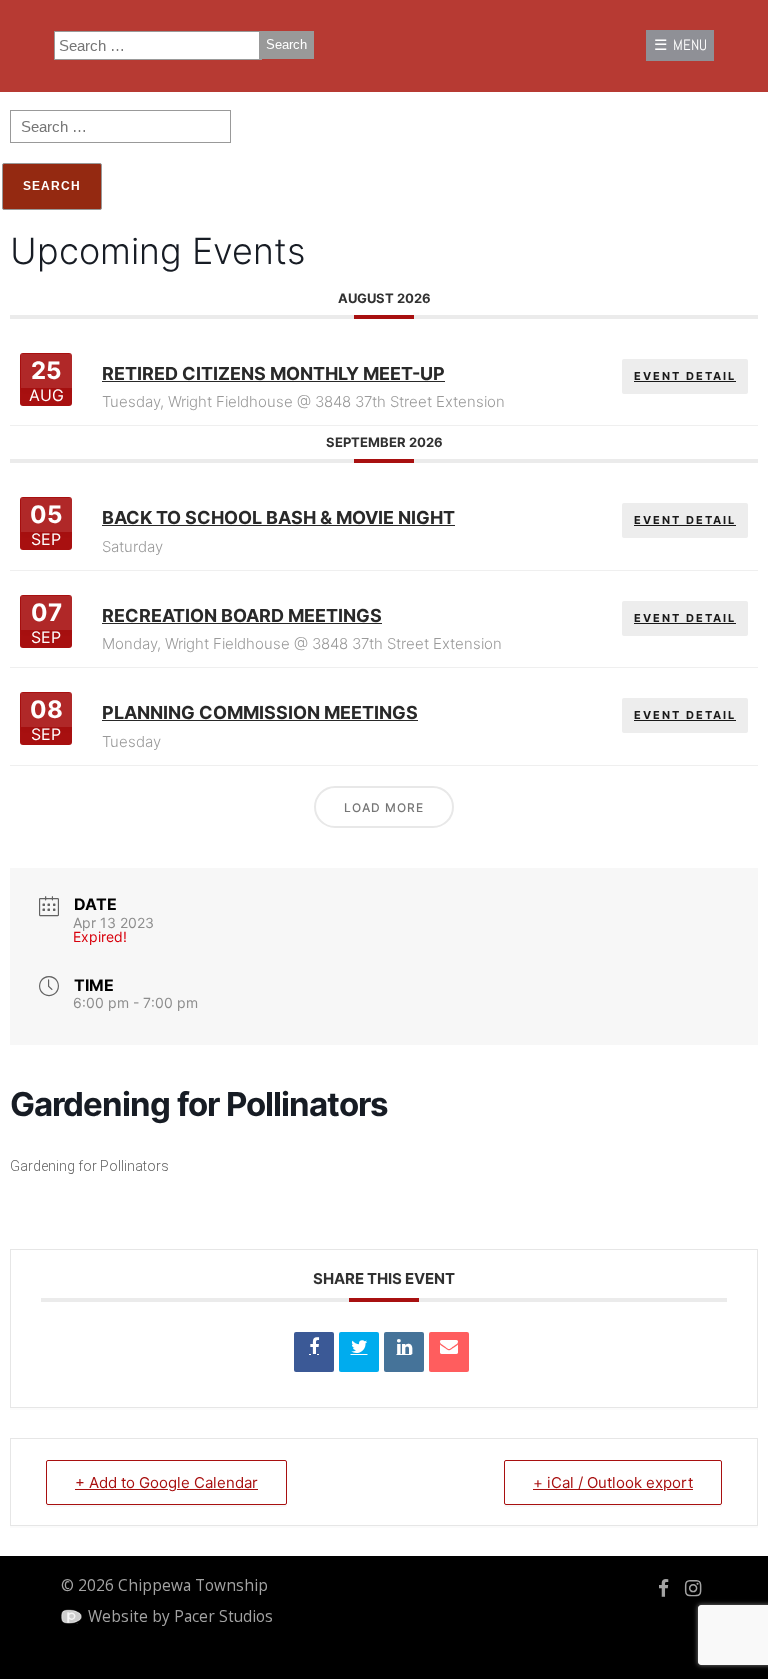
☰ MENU (680, 45)
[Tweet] (359, 1352)
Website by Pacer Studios (180, 1616)
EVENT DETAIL (685, 376)
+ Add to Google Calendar (166, 1482)
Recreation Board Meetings (242, 615)
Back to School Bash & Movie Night (278, 517)
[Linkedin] (404, 1352)
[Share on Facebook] (314, 1352)
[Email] (449, 1352)
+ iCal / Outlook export (613, 1482)
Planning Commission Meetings (260, 712)
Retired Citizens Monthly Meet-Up (273, 373)
